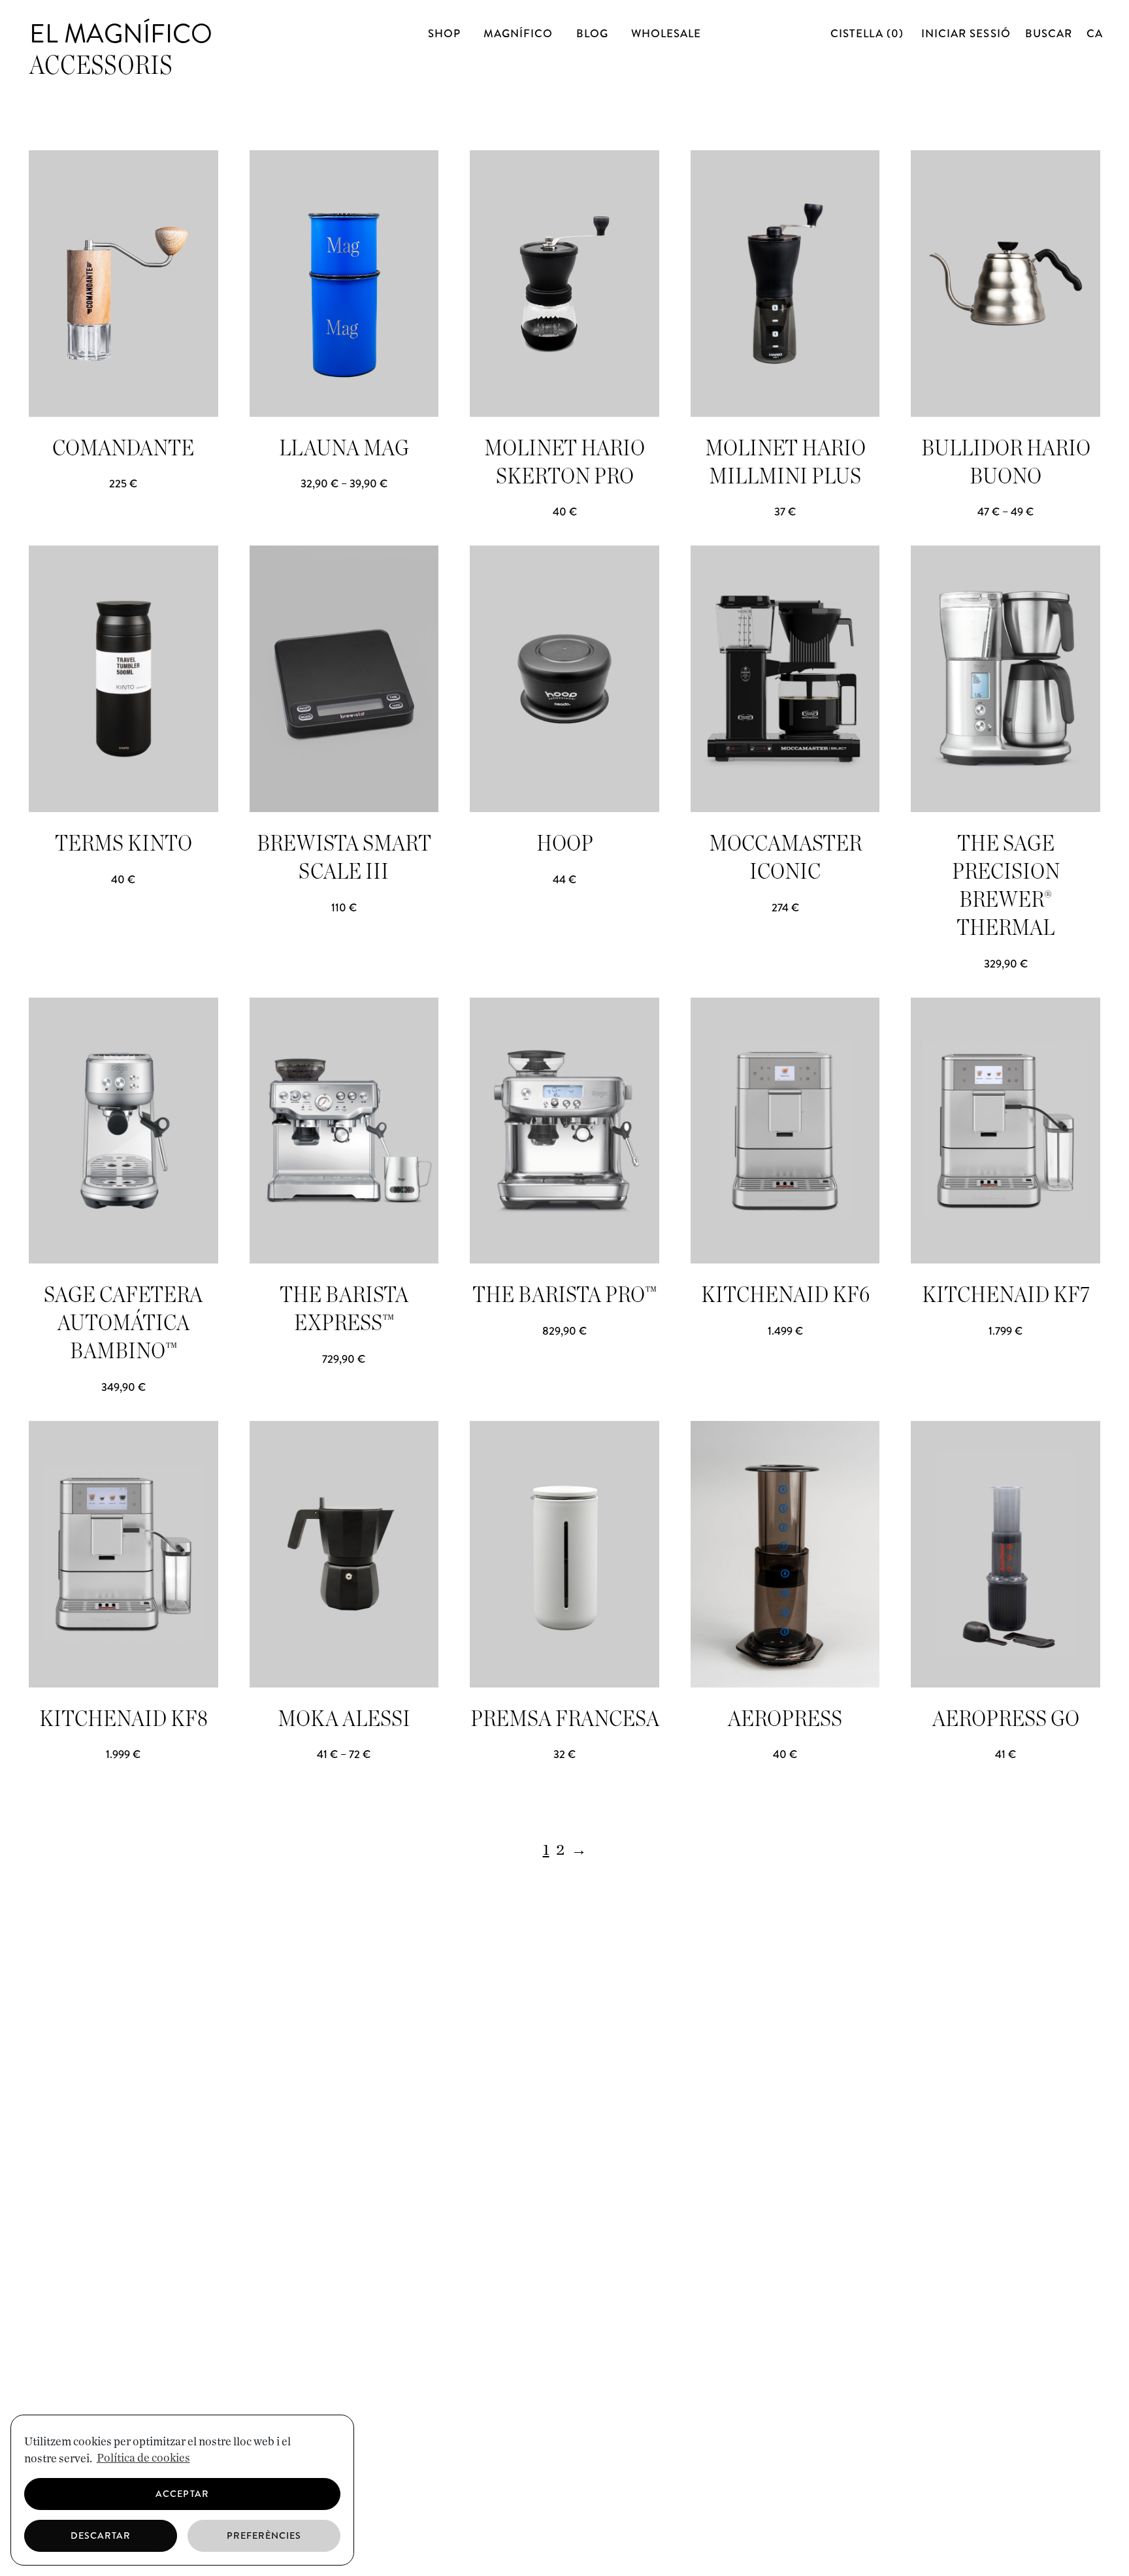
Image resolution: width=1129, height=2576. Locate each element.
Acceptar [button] (182, 2494)
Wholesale (666, 33)
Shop (444, 33)
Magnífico (518, 33)
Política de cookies (143, 2458)
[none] (1093, 33)
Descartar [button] (101, 2535)
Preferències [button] (264, 2535)
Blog (592, 33)
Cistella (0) (869, 33)
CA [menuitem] (1095, 33)
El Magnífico (121, 34)
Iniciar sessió (966, 33)
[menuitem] (1095, 33)
